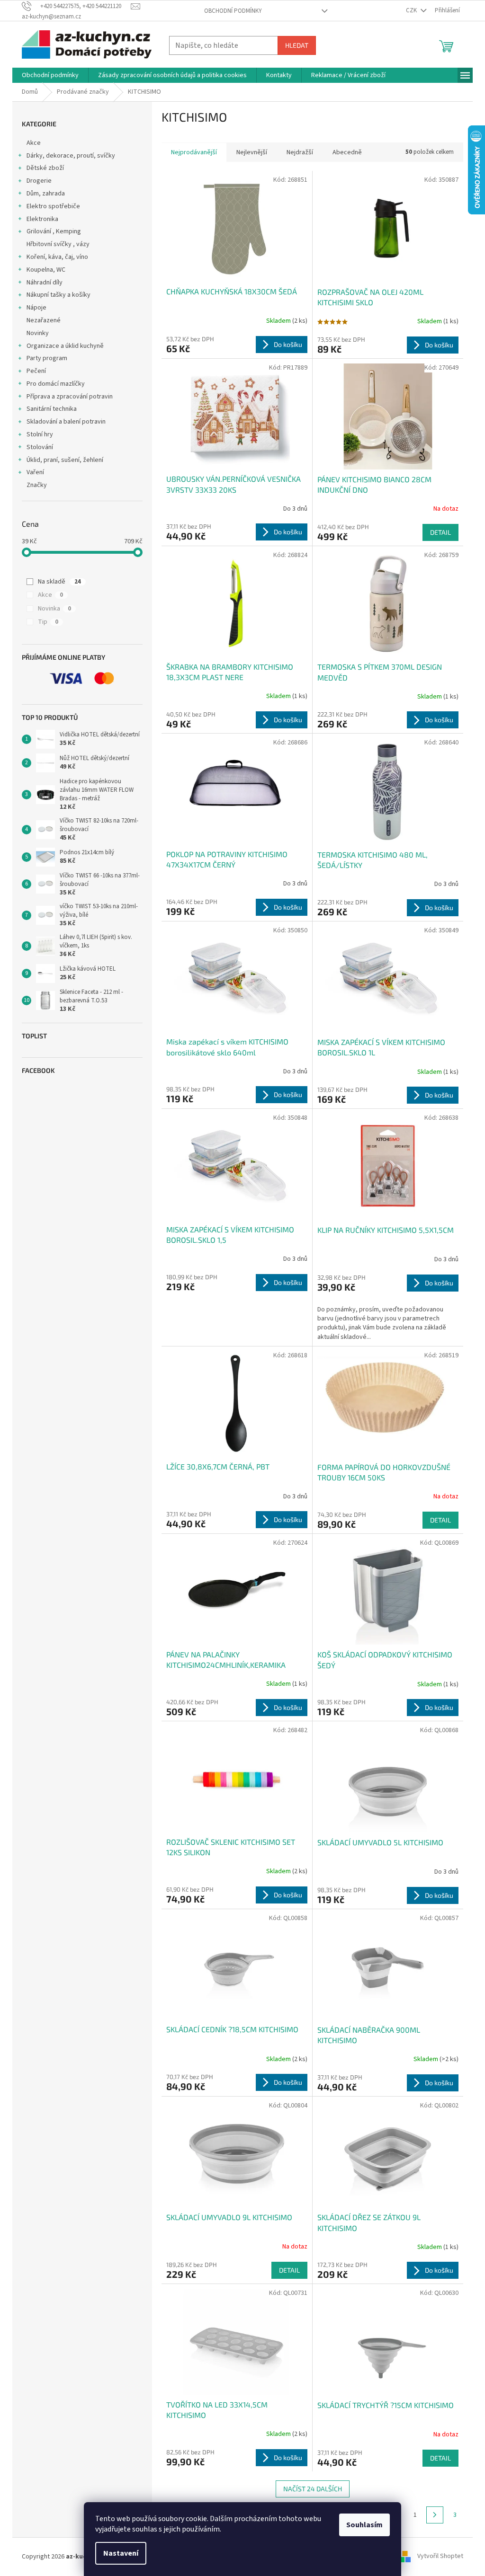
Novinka (54, 609)
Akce (34, 143)
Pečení (36, 371)
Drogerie (39, 181)
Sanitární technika (52, 409)
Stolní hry (40, 434)
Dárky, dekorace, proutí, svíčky (71, 156)
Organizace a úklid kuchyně (65, 346)
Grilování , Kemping (54, 231)
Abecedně (347, 152)
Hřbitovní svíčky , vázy (58, 244)
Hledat (297, 45)
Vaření (35, 472)
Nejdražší (300, 152)
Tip (48, 622)
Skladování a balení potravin (66, 422)
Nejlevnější (252, 152)
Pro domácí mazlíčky (56, 384)
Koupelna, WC (46, 270)
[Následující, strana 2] (435, 2515)
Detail (440, 532)
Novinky (38, 333)
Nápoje (36, 308)
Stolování (40, 447)
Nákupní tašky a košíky (58, 295)
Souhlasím (364, 2525)
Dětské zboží (45, 168)
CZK (412, 10)
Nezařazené (44, 320)
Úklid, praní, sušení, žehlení (65, 460)
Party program (47, 358)
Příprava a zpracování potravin (70, 397)
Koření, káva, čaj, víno (57, 257)
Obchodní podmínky (233, 11)
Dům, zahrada (46, 194)
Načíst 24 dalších (313, 2489)
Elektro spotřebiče (53, 206)
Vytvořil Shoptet (440, 2557)
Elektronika (42, 219)
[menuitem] (50, 75)
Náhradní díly (45, 283)
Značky (37, 485)
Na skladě (59, 582)
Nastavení (121, 2553)
